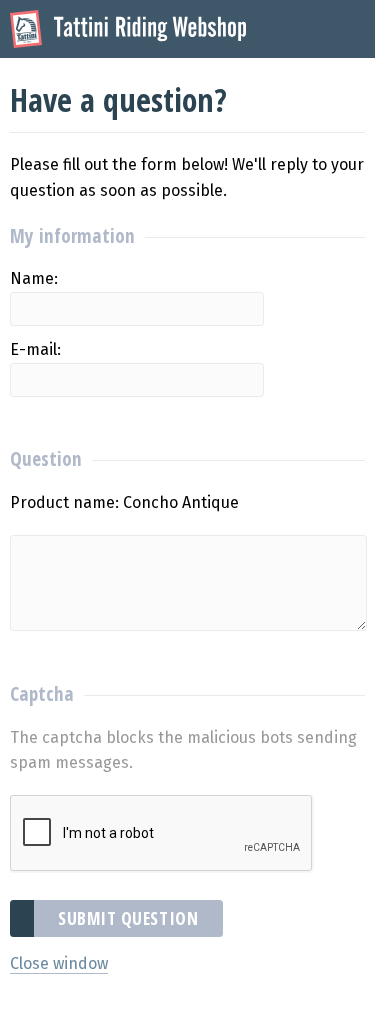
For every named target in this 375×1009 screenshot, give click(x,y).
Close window (59, 963)
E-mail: (35, 349)
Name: (34, 278)
